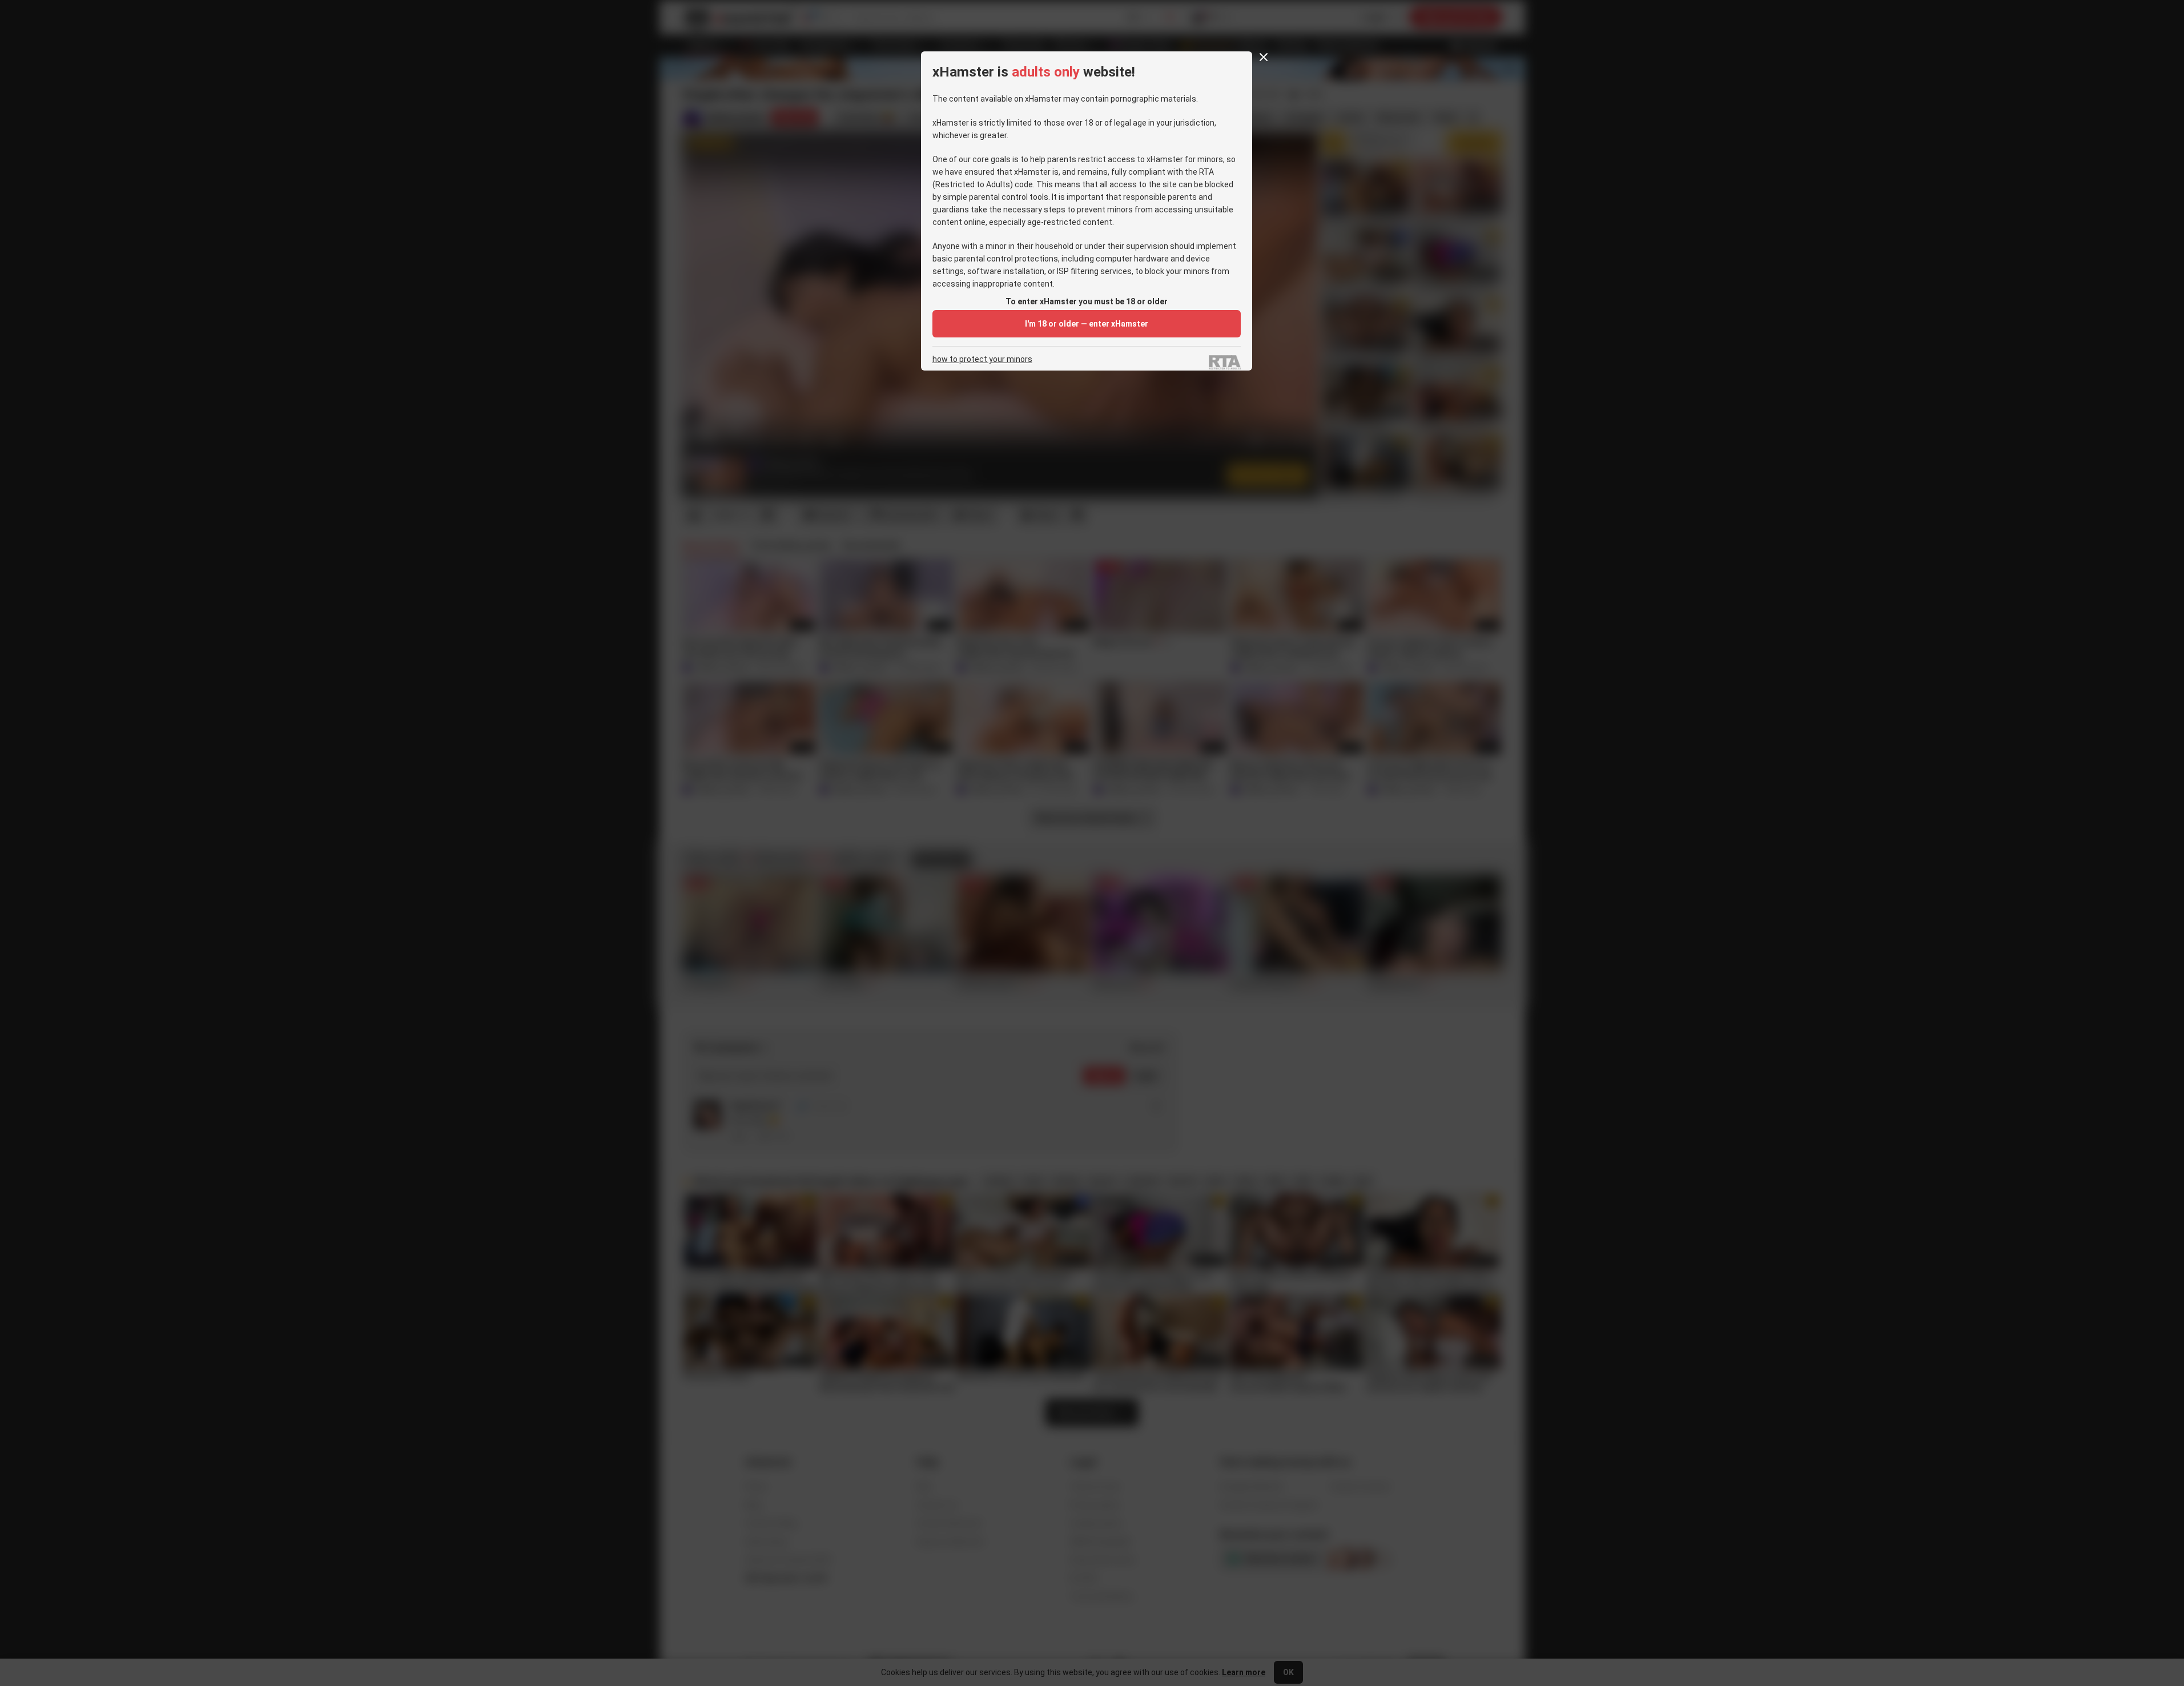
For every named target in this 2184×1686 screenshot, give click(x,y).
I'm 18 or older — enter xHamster (1087, 324)
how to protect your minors (982, 359)
